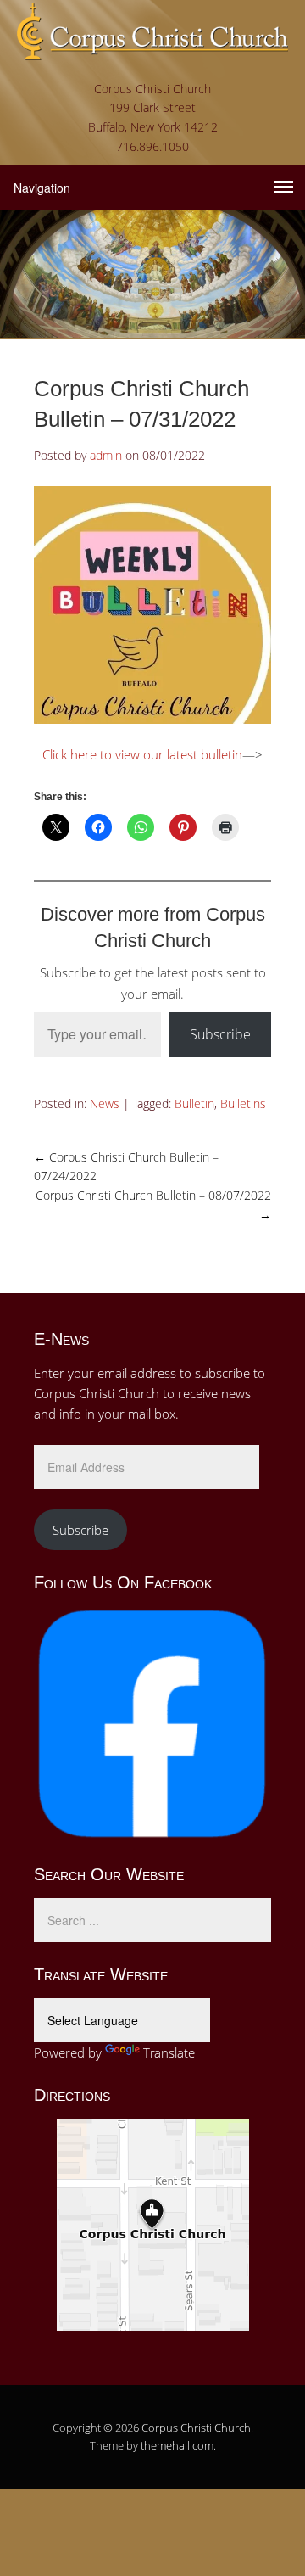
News (105, 1103)
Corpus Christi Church (196, 2428)
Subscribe (220, 1034)
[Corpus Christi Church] (152, 48)
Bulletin (194, 1103)
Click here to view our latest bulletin (142, 754)
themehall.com (177, 2445)
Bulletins (243, 1103)
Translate (169, 2052)
